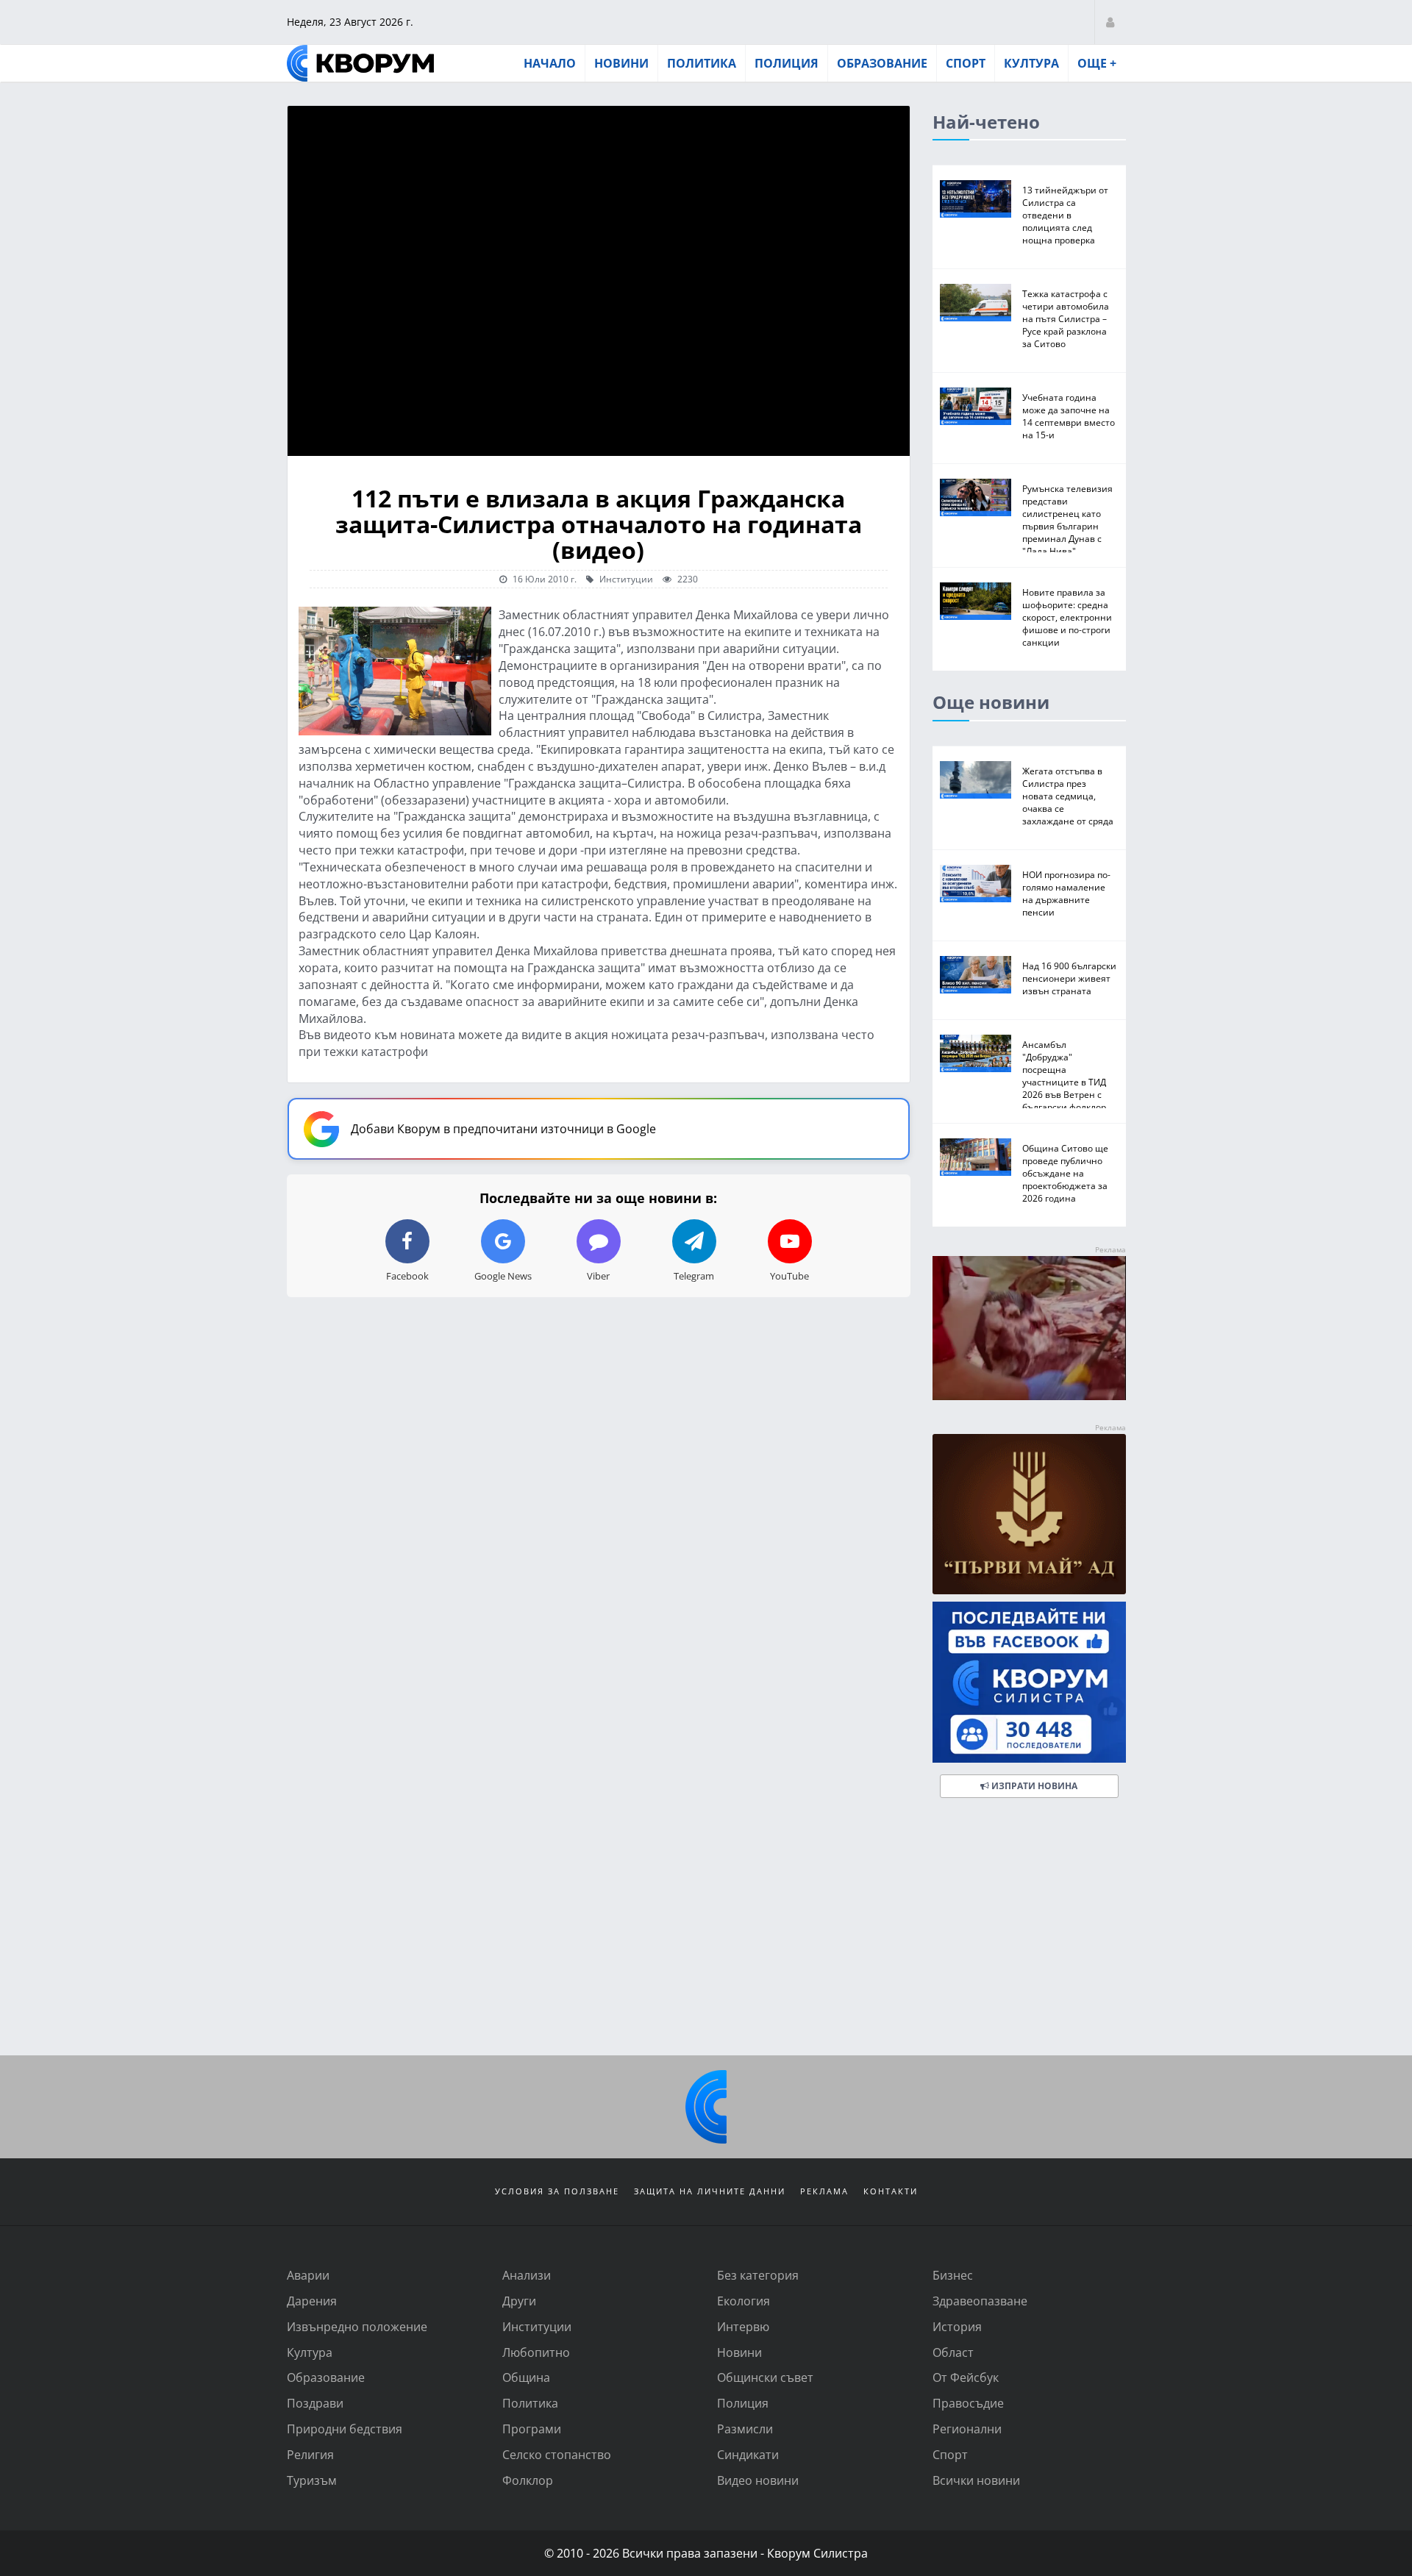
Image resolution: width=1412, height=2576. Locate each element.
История (957, 2326)
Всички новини (976, 2480)
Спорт (966, 63)
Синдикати (748, 2454)
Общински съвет (765, 2377)
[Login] (1110, 22)
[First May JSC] (1029, 1514)
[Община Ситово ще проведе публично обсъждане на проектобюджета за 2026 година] (976, 1157)
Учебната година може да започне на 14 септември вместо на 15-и (1069, 416)
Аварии (308, 2275)
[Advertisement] (706, 1930)
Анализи (527, 2275)
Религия (310, 2454)
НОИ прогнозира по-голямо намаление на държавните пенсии (1066, 893)
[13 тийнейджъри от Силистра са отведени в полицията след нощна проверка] (976, 199)
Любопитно (536, 2352)
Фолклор (528, 2480)
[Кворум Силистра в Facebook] (1029, 1682)
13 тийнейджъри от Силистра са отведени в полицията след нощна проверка (1065, 215)
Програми (532, 2429)
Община (526, 2377)
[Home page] (360, 63)
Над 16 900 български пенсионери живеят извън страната (1069, 978)
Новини (621, 63)
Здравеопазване (980, 2301)
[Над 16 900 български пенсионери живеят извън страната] (976, 975)
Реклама (824, 2191)
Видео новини (758, 2480)
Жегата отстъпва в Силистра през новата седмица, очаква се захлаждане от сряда (1068, 796)
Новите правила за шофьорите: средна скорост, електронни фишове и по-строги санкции (1067, 617)
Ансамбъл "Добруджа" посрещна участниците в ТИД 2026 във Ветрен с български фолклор (1064, 1075)
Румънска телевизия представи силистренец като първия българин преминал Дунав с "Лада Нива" (1067, 520)
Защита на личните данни (710, 2191)
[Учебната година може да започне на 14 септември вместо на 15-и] (976, 406)
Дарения (312, 2301)
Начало (550, 63)
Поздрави (315, 2403)
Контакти (891, 2191)
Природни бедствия (345, 2429)
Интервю (743, 2326)
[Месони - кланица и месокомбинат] (1029, 1395)
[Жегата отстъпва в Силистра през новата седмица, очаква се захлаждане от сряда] (976, 780)
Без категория (758, 2275)
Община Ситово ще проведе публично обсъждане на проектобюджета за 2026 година (1065, 1173)
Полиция (787, 63)
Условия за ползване (557, 2191)
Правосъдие (968, 2403)
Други (519, 2301)
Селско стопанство (557, 2454)
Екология (744, 2301)
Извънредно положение (357, 2326)
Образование (882, 63)
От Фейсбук (966, 2377)
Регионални (967, 2429)
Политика (702, 63)
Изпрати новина (1033, 1786)
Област (953, 2352)
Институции (625, 579)
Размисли (745, 2429)
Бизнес (953, 2275)
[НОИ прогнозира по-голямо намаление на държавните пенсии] (976, 884)
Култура (1031, 63)
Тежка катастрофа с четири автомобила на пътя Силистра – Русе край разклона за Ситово (1066, 318)
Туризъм (312, 2480)
